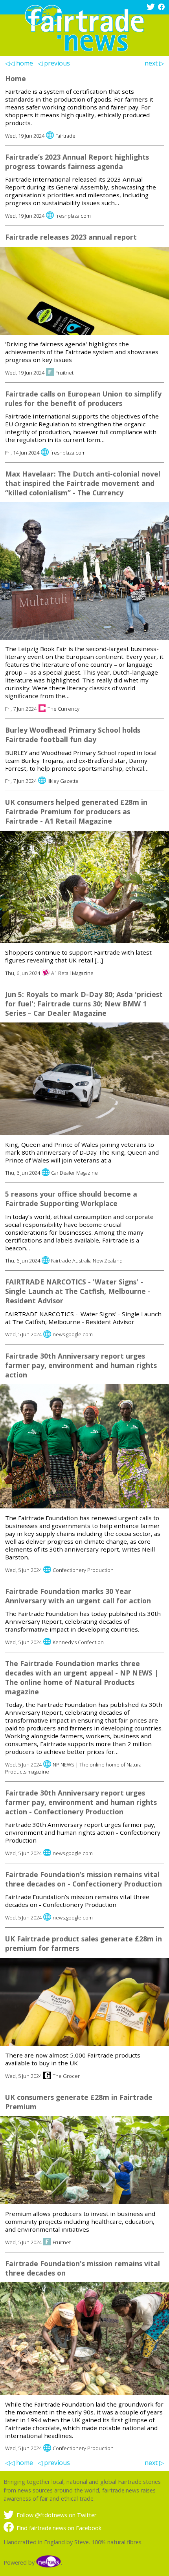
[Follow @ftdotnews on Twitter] (152, 8)
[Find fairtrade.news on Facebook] (162, 8)
